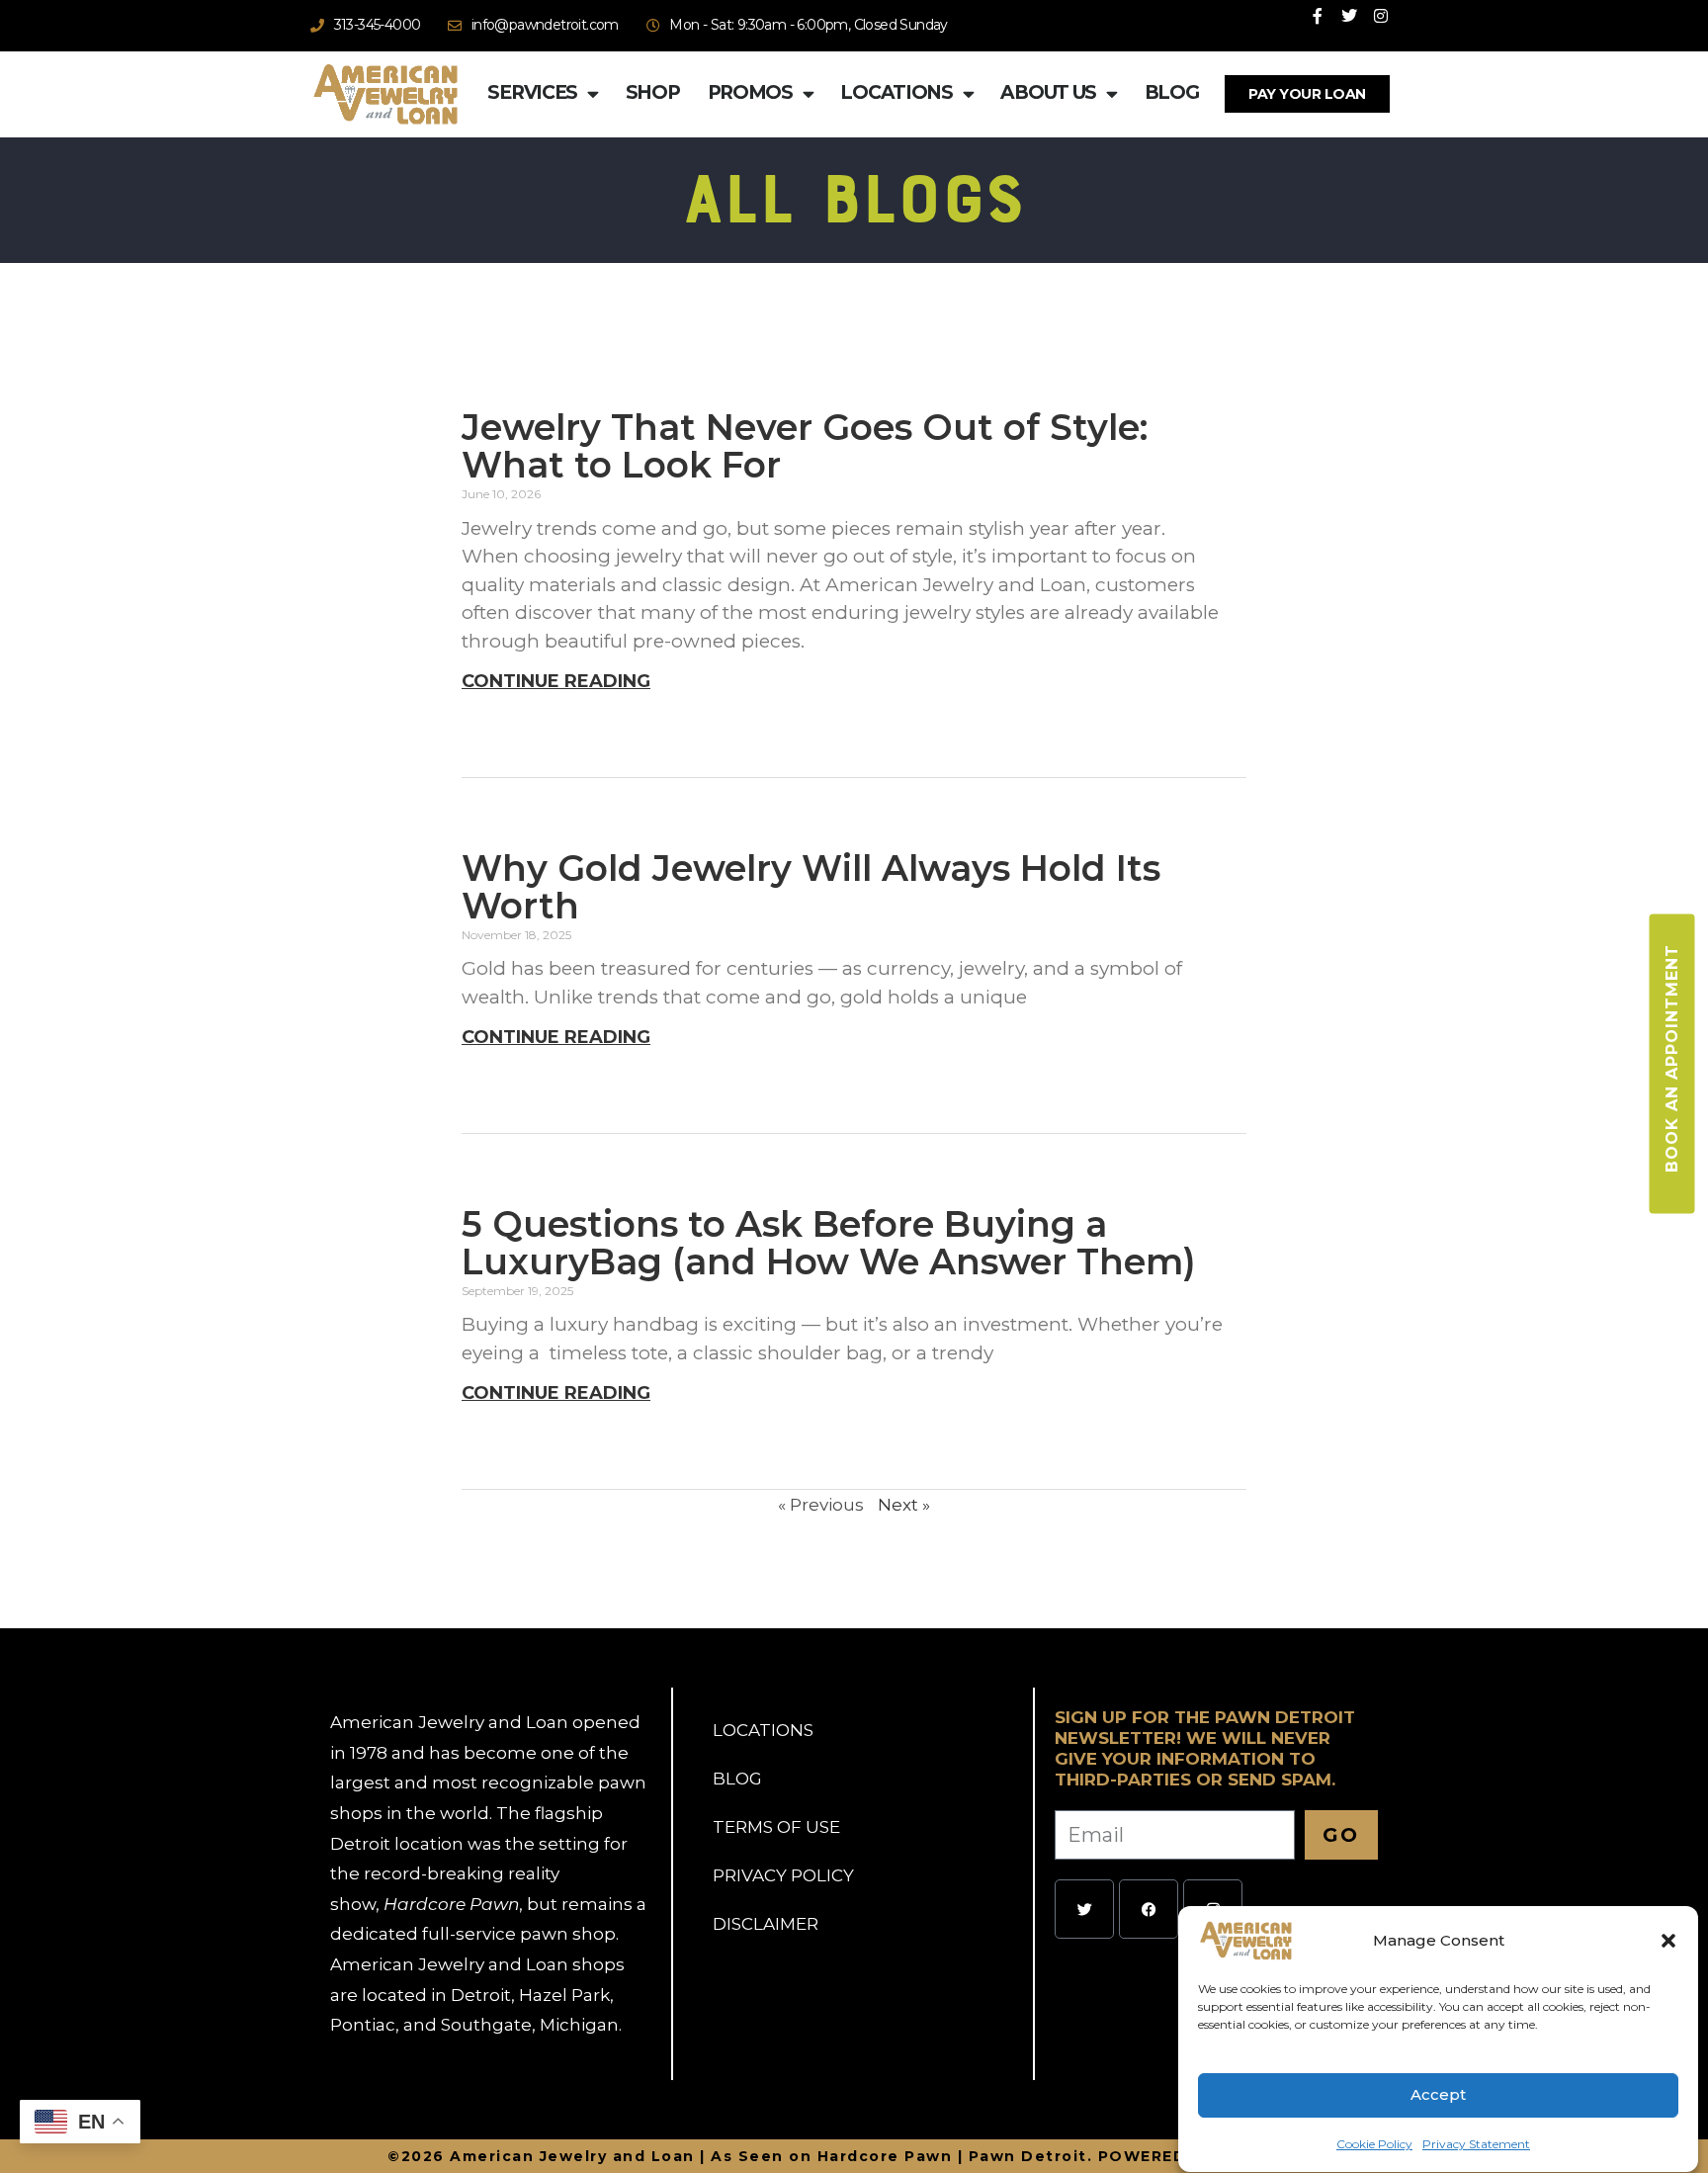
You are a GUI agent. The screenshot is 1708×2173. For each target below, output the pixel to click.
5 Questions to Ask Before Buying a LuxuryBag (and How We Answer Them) (829, 1243)
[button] (1668, 1941)
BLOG (737, 1779)
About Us (1048, 92)
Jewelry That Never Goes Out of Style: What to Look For (805, 446)
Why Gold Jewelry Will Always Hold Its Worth (811, 887)
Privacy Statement (1476, 2144)
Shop (653, 92)
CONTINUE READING (556, 681)
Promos (750, 92)
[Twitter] (1349, 16)
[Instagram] (1381, 16)
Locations (896, 92)
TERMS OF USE (776, 1827)
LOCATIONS (763, 1730)
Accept (1438, 2095)
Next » (904, 1505)
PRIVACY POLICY (783, 1875)
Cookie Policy (1374, 2144)
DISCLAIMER (766, 1924)
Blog (1172, 92)
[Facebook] (1149, 1909)
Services (532, 92)
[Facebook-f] (1318, 16)
